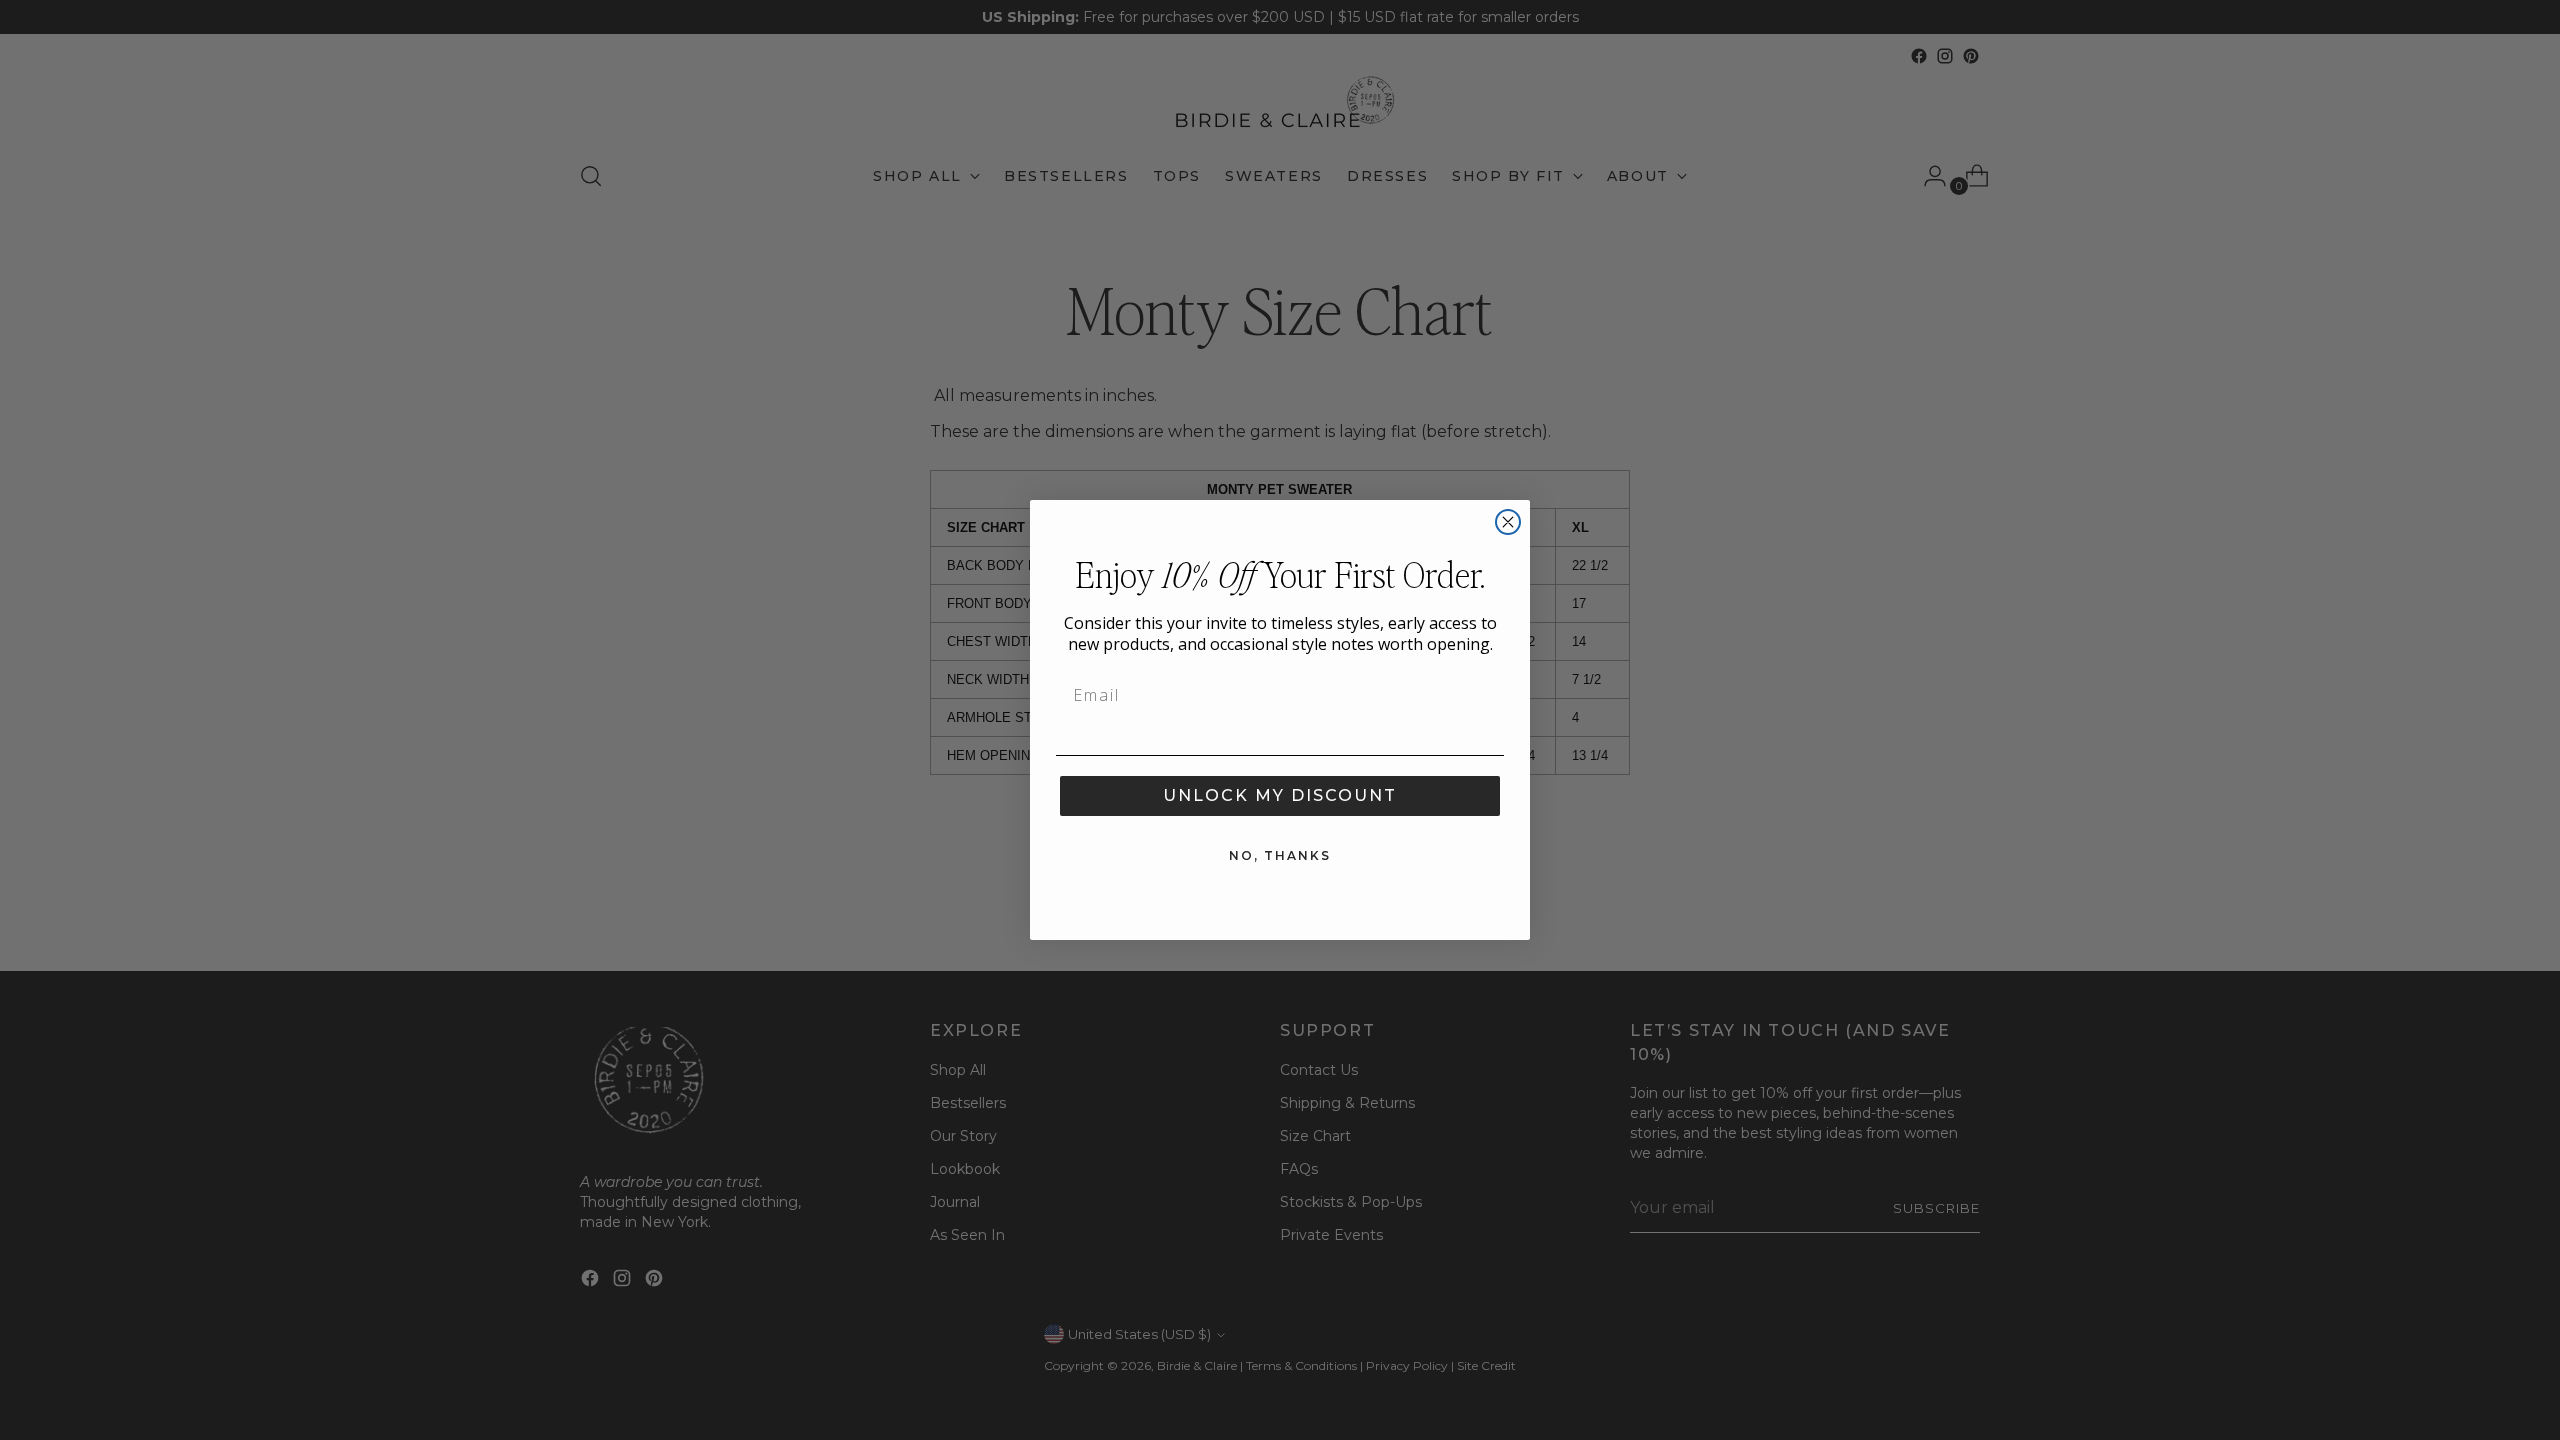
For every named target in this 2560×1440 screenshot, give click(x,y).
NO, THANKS (1280, 855)
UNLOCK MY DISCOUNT (1280, 795)
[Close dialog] (1508, 522)
